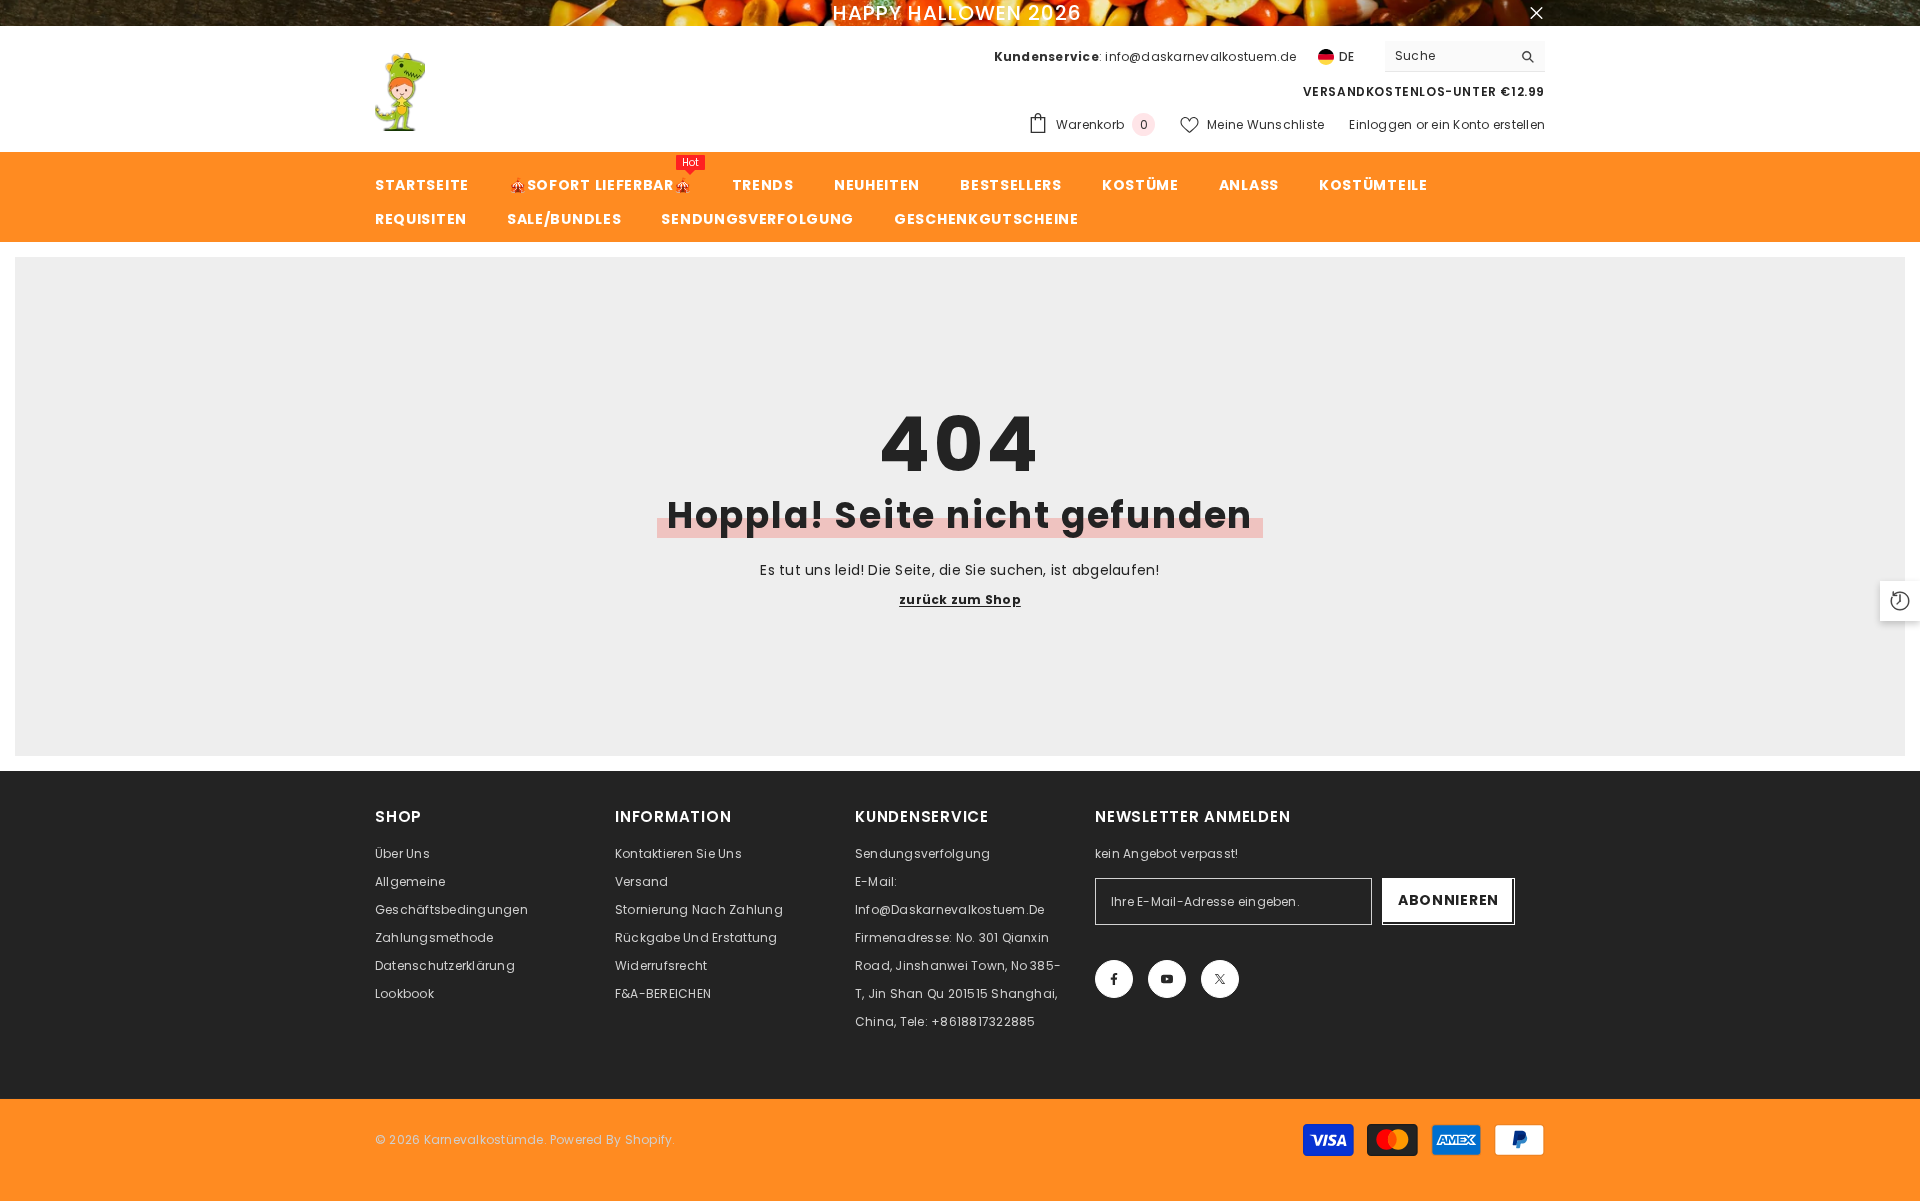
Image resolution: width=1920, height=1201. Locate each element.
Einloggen (1380, 124)
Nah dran (1536, 13)
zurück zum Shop (960, 600)
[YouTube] (1167, 979)
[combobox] (1448, 56)
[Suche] (1465, 56)
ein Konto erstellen (1488, 124)
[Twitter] (1220, 979)
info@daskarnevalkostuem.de (1200, 56)
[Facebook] (1114, 979)
